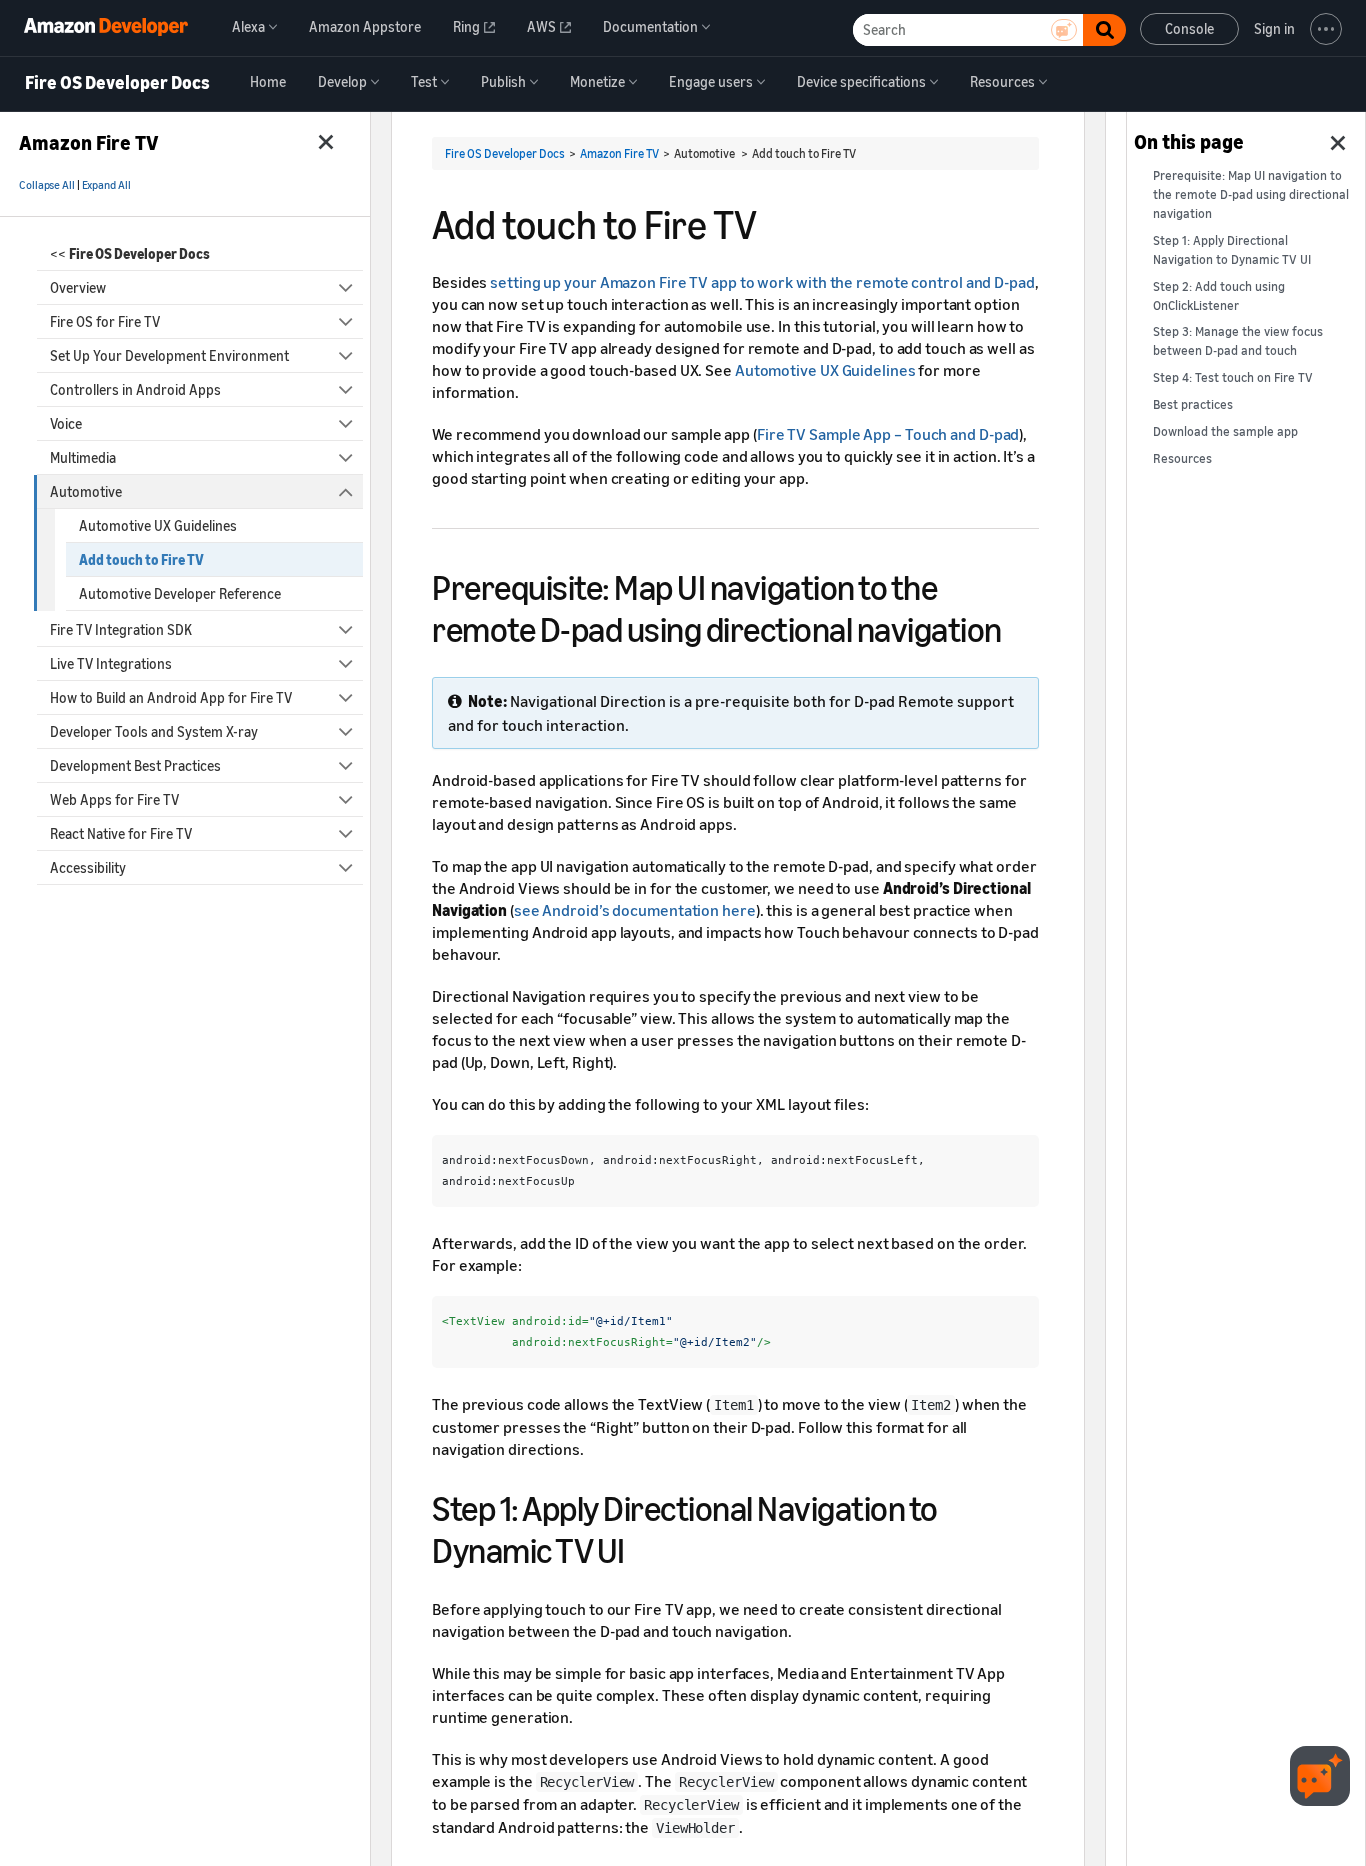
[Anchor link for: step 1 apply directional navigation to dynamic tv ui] (642, 1547)
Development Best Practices (135, 765)
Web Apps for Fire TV (114, 799)
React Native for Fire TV (121, 833)
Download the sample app (1225, 431)
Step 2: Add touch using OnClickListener (1219, 296)
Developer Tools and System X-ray (154, 731)
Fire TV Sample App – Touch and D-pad (888, 434)
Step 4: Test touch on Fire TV (1233, 377)
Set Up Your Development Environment (169, 355)
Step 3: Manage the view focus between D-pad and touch (1238, 341)
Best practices (1193, 404)
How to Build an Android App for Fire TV (171, 697)
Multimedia (83, 457)
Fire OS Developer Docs (117, 83)
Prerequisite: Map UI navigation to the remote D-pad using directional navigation (1251, 194)
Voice (66, 423)
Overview (78, 287)
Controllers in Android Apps (135, 389)
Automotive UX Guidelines (158, 525)
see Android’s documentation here (635, 910)
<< (130, 253)
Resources (1182, 458)
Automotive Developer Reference (180, 593)
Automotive (86, 491)
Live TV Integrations (111, 663)
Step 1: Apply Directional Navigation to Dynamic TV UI (1232, 250)
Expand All (106, 185)
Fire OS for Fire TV (105, 321)
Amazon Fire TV (619, 153)
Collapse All (47, 185)
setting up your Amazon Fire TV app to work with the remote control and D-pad (762, 282)
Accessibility (88, 867)
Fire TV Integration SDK (121, 629)
